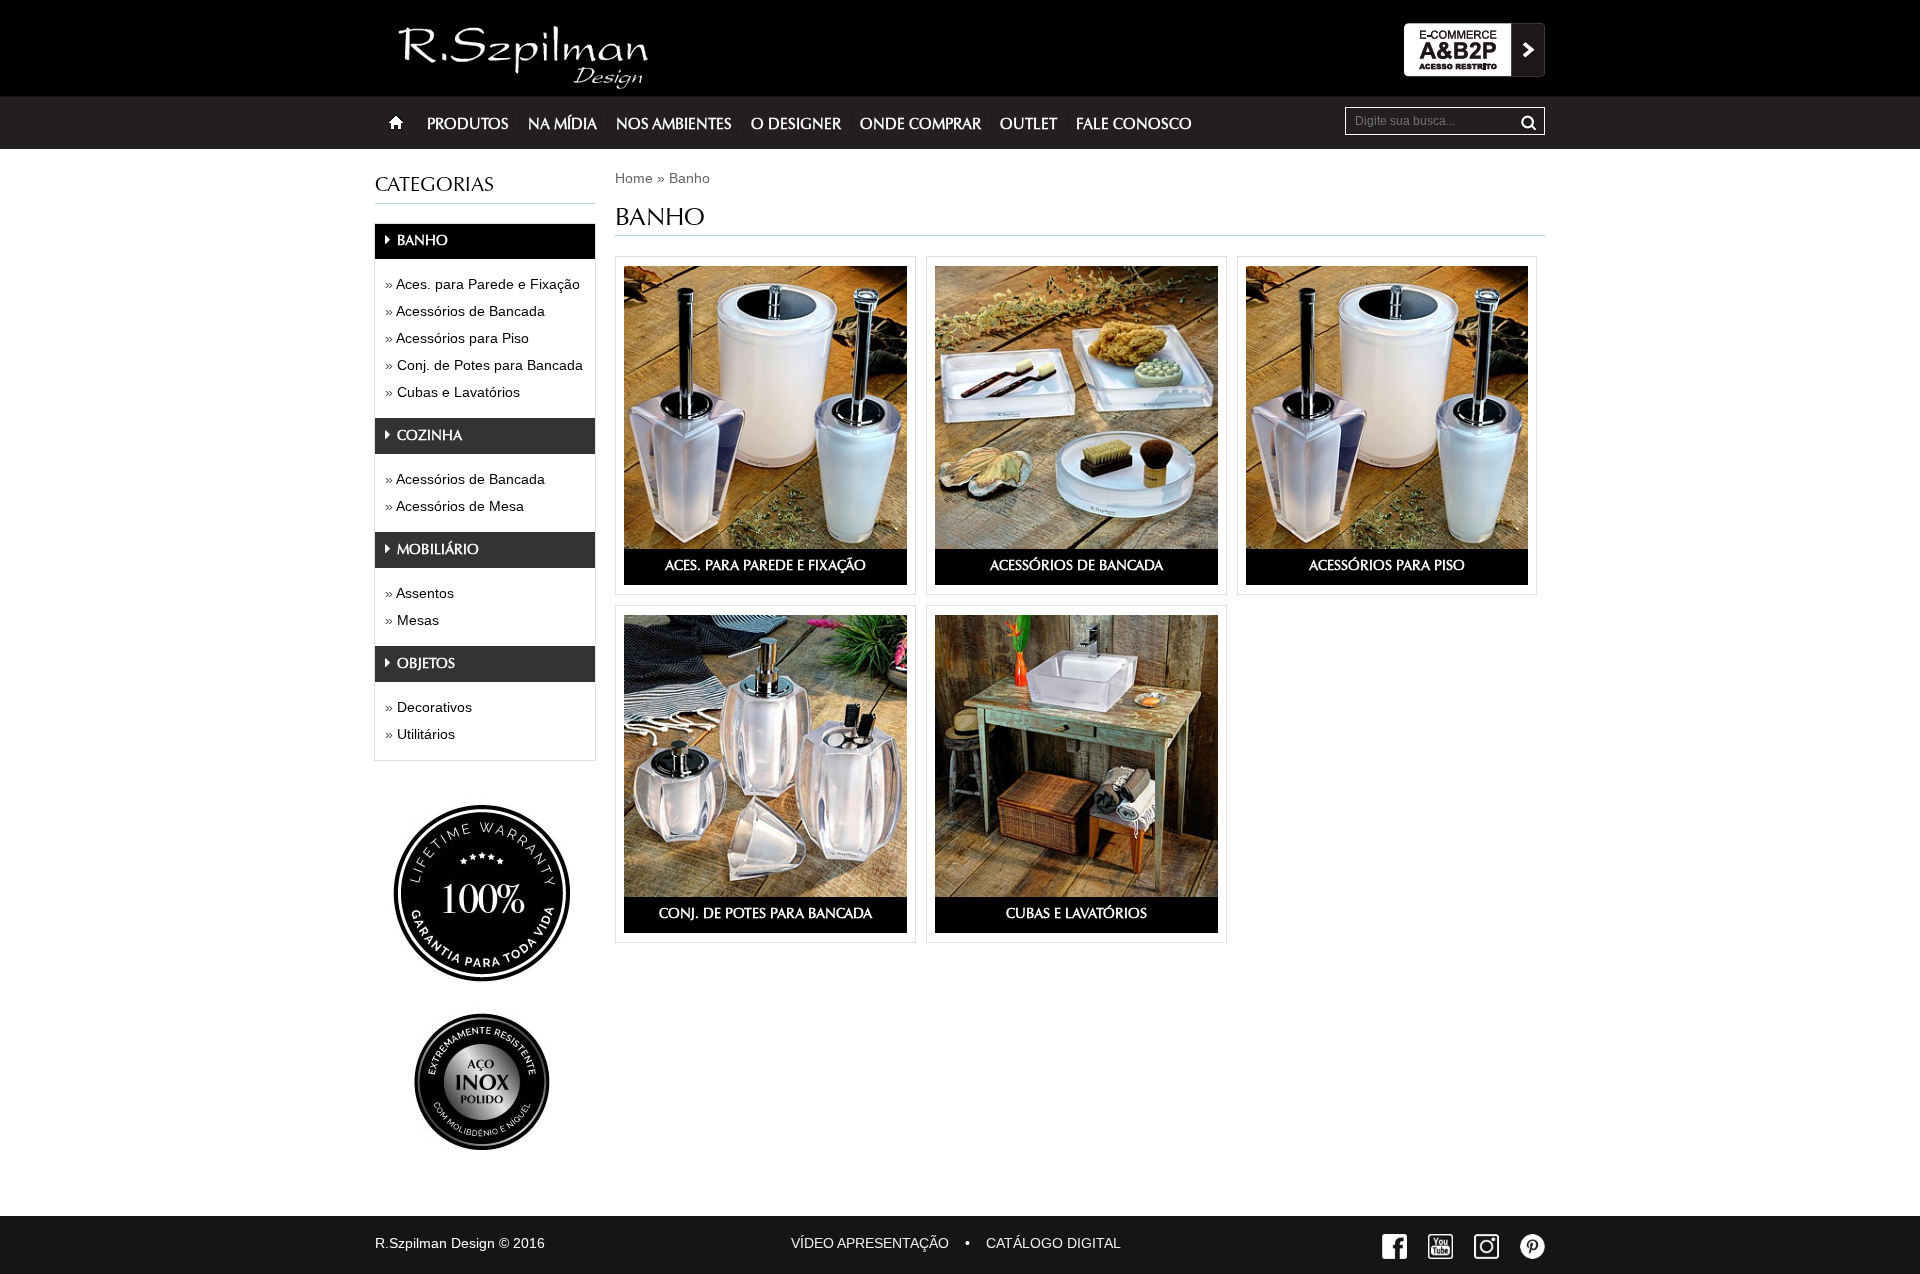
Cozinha (427, 437)
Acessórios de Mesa (460, 506)
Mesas (418, 620)
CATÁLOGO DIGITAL (1053, 1243)
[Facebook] (1394, 1250)
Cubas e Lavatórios (458, 392)
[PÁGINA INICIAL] (396, 122)
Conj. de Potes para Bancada (490, 365)
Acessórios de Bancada (470, 311)
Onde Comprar (920, 125)
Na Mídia (562, 125)
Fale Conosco (1134, 125)
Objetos (424, 665)
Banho (420, 242)
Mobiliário (436, 551)
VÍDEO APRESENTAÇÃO (870, 1243)
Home (634, 178)
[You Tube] (1440, 1250)
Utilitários (426, 734)
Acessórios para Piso (462, 338)
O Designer (796, 125)
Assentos (425, 593)
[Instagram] (1486, 1250)
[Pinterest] (1532, 1250)
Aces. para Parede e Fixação (488, 284)
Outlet (1028, 125)
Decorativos (434, 707)
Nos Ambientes (674, 125)
